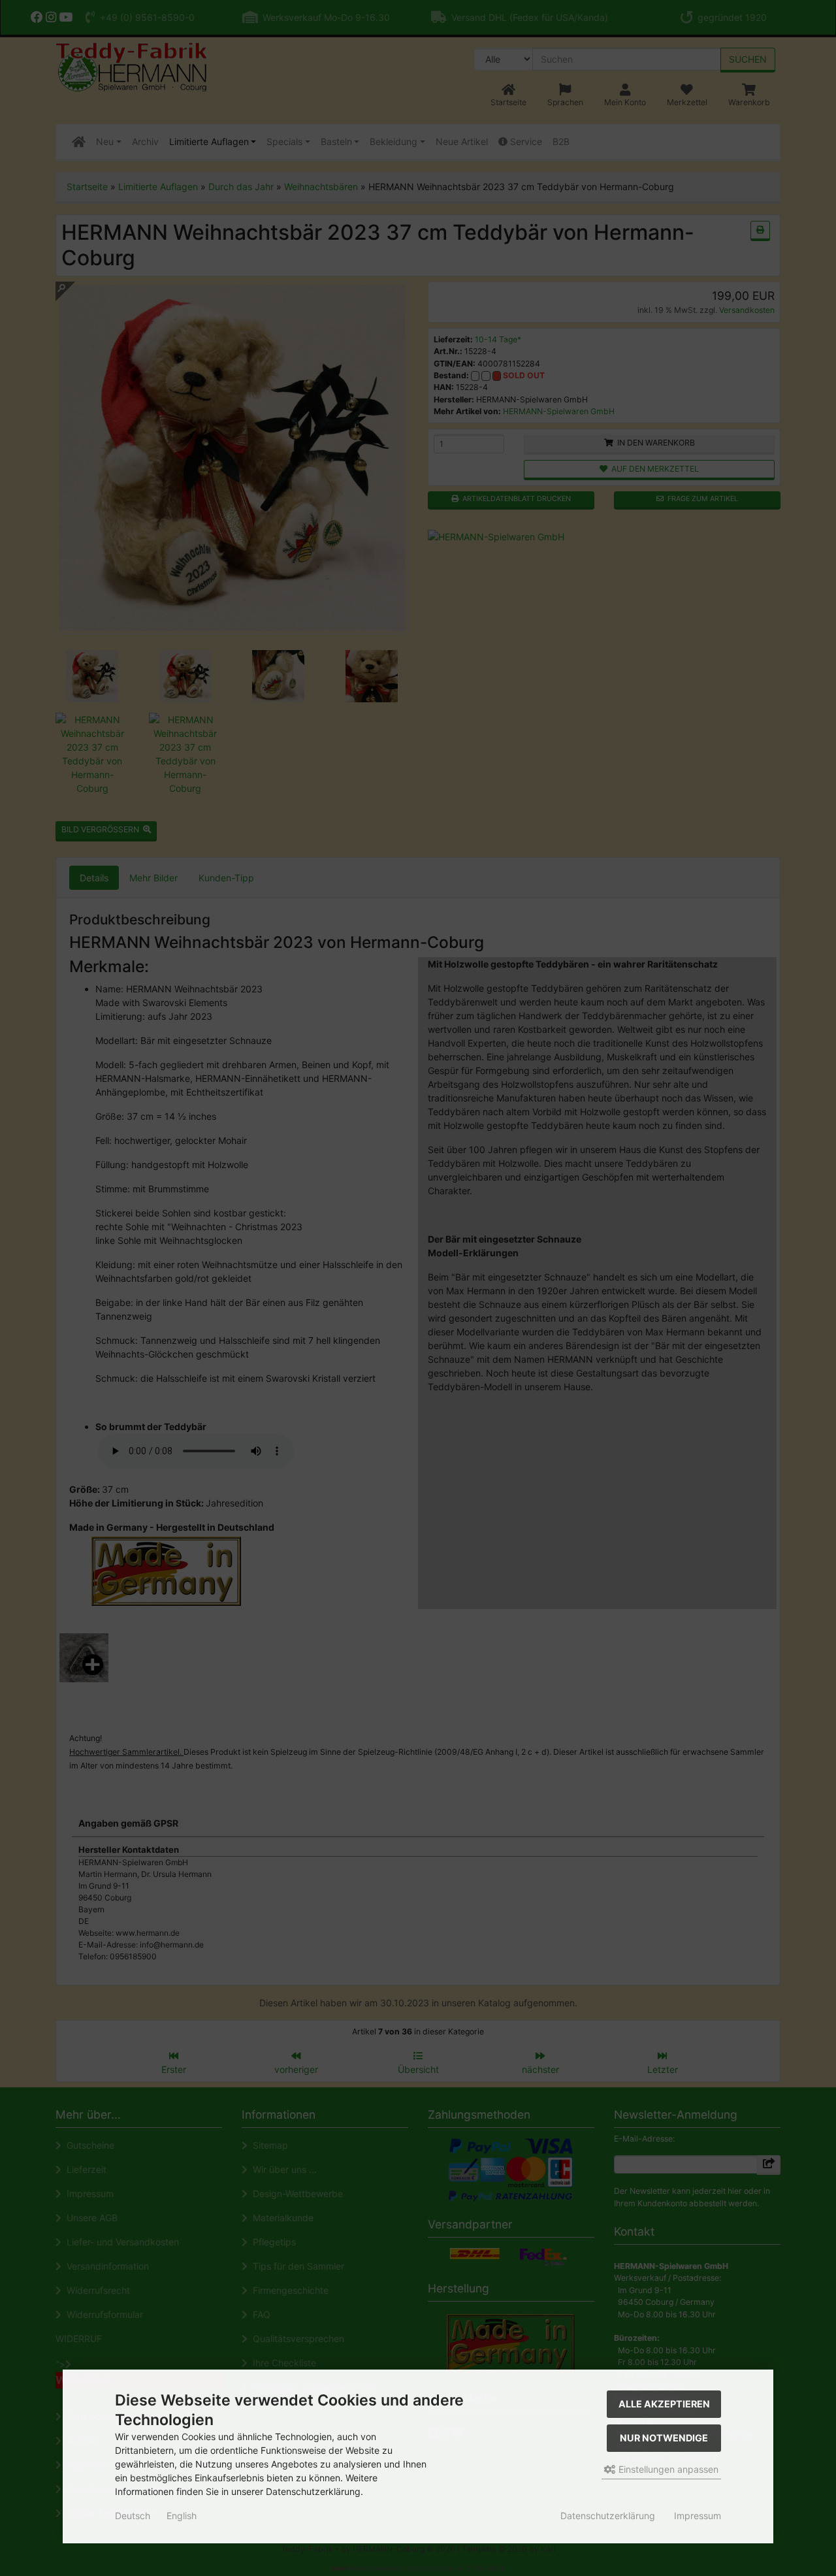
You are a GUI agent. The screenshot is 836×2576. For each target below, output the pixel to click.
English (182, 2516)
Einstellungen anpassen (667, 2469)
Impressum (698, 2516)
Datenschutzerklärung (608, 2516)
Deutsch (133, 2516)
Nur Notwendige (664, 2438)
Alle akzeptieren (664, 2404)
